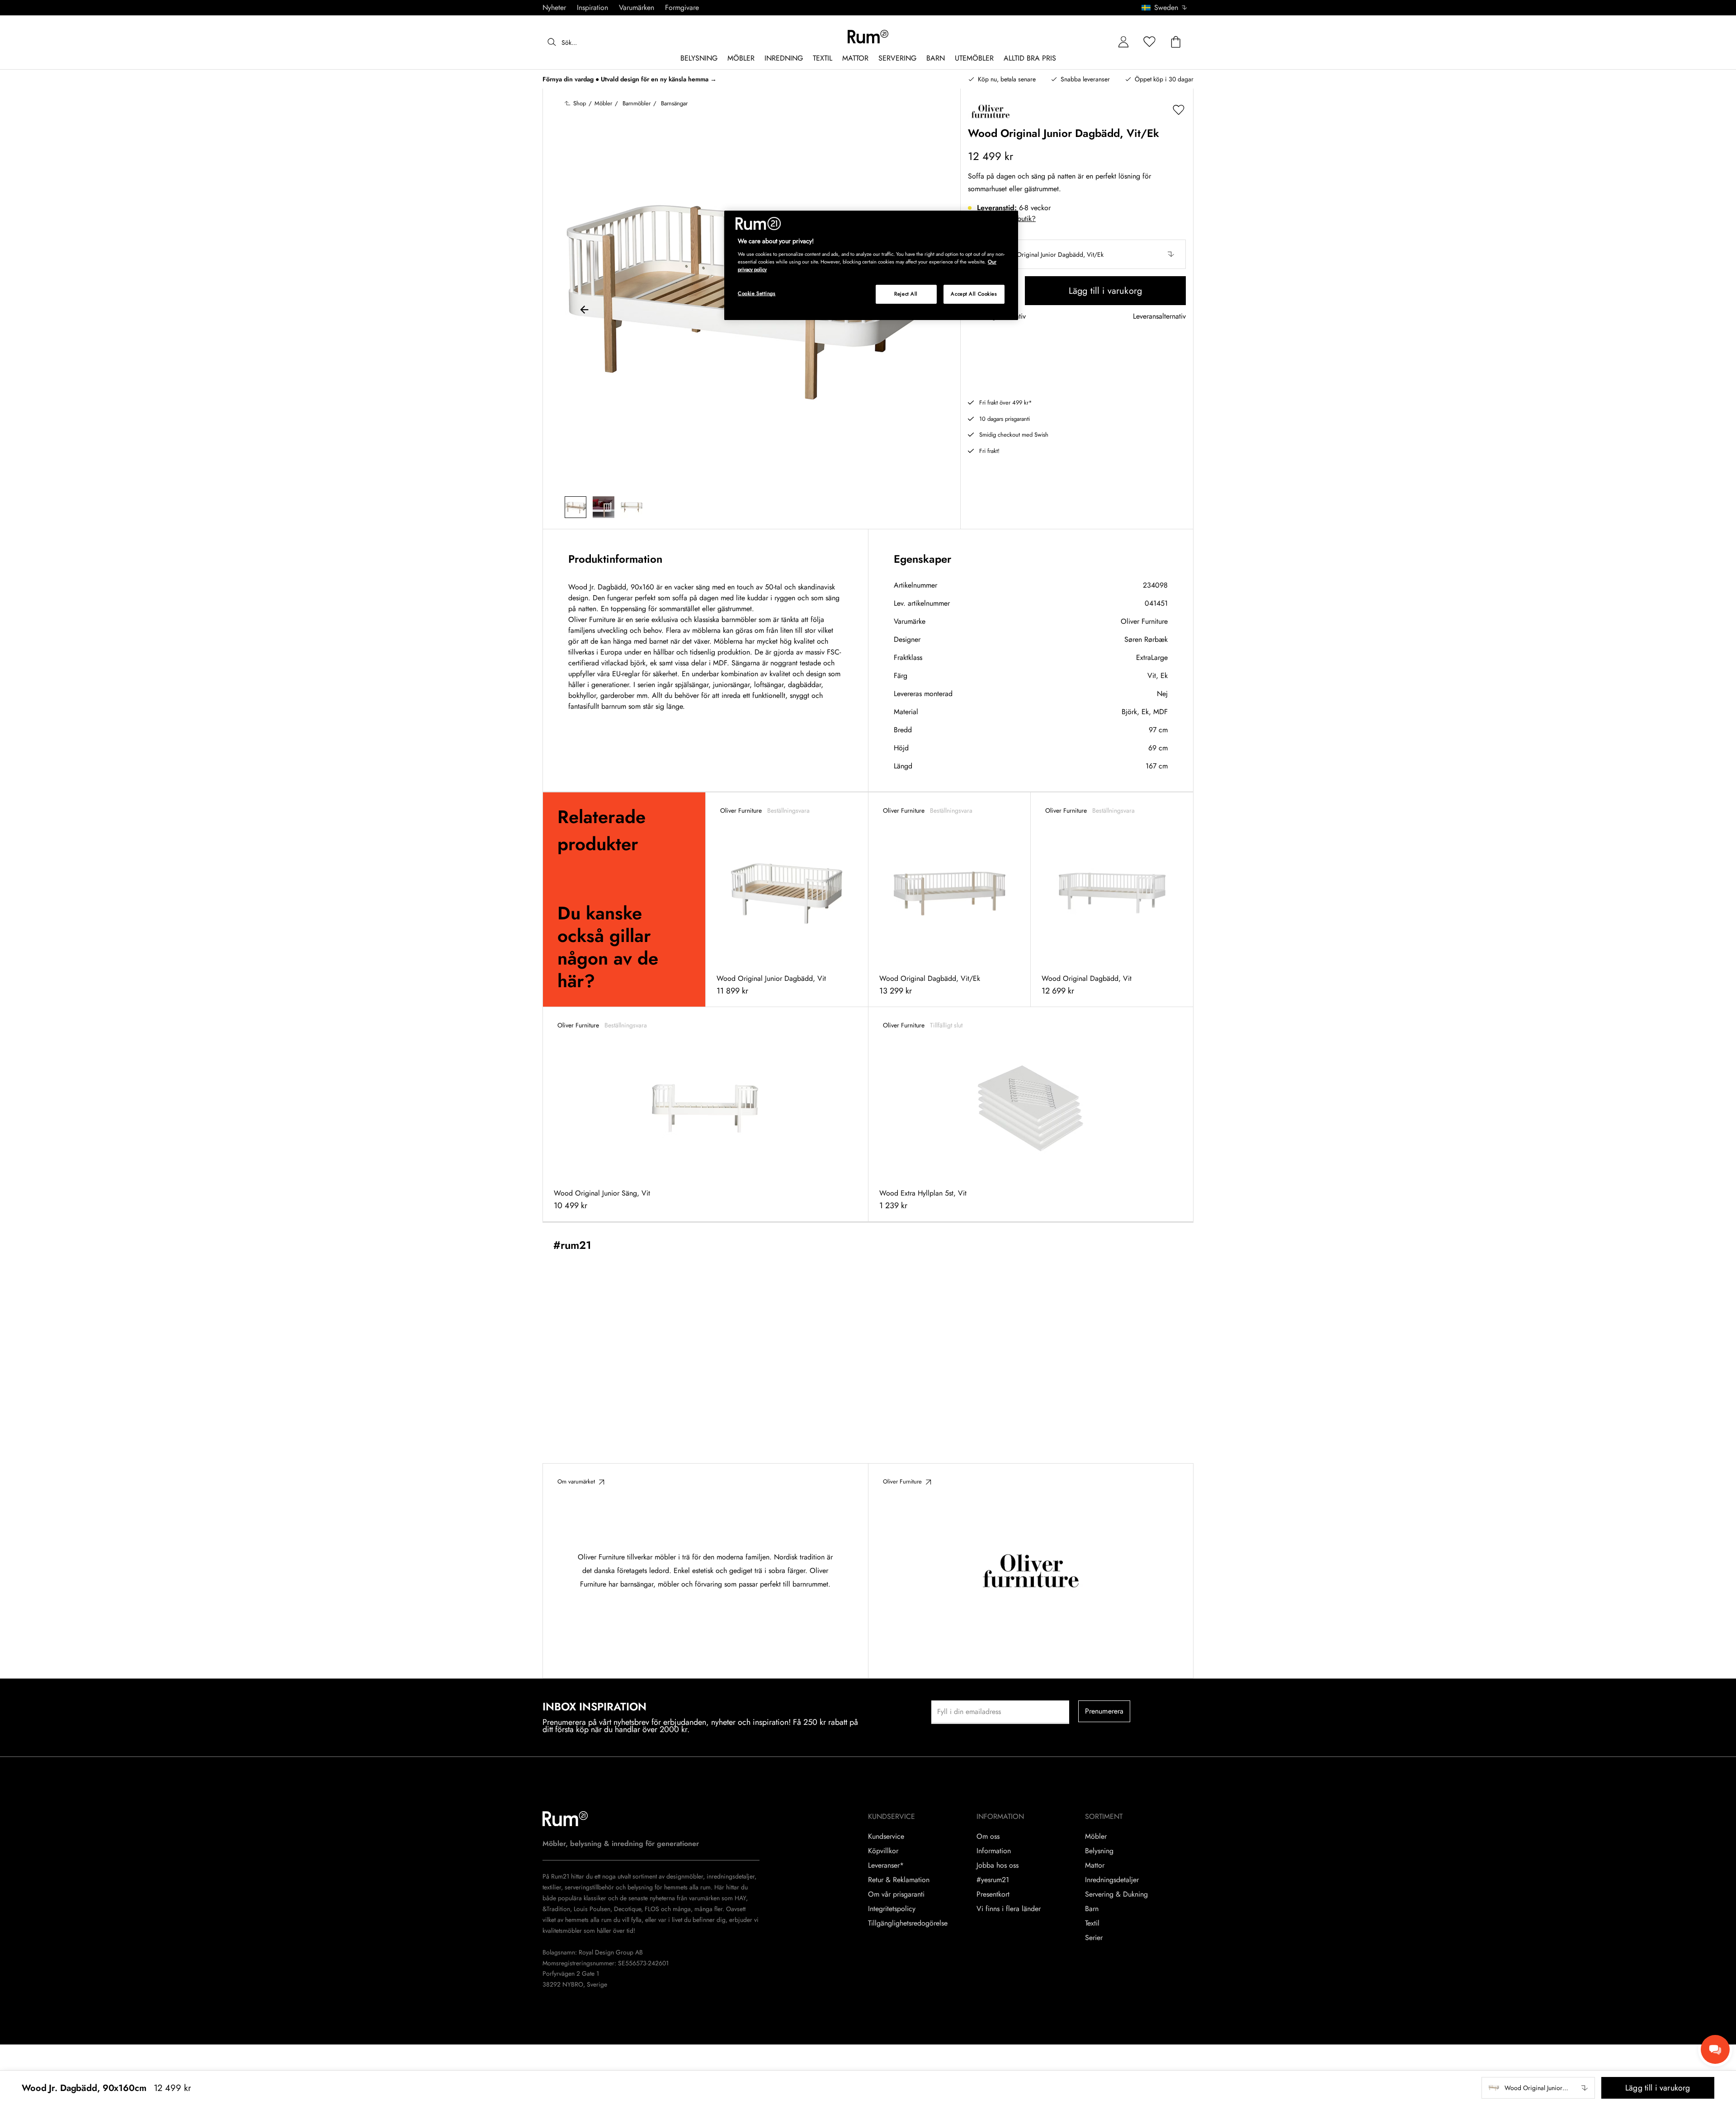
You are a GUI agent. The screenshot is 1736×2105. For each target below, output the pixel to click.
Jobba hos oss (998, 1865)
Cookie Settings (757, 293)
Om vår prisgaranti (896, 1894)
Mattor (1095, 1865)
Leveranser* (886, 1865)
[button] (1168, 8)
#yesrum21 (993, 1880)
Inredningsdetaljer (1112, 1880)
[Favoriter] (1150, 42)
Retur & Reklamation (899, 1880)
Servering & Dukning (1116, 1894)
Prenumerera (1104, 1711)
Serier (1094, 1938)
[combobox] (1165, 8)
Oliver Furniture (1144, 621)
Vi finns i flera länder (1009, 1909)
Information (994, 1851)
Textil (1092, 1923)
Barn (1092, 1909)
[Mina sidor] (1123, 42)
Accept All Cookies (974, 294)
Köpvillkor (883, 1851)
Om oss (988, 1837)
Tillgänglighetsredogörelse (908, 1923)
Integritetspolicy (892, 1909)
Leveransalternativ (1159, 317)
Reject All (906, 294)
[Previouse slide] (585, 311)
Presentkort (993, 1894)
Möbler (1096, 1837)
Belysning (1099, 1851)
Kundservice (886, 1837)
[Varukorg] (1176, 42)
